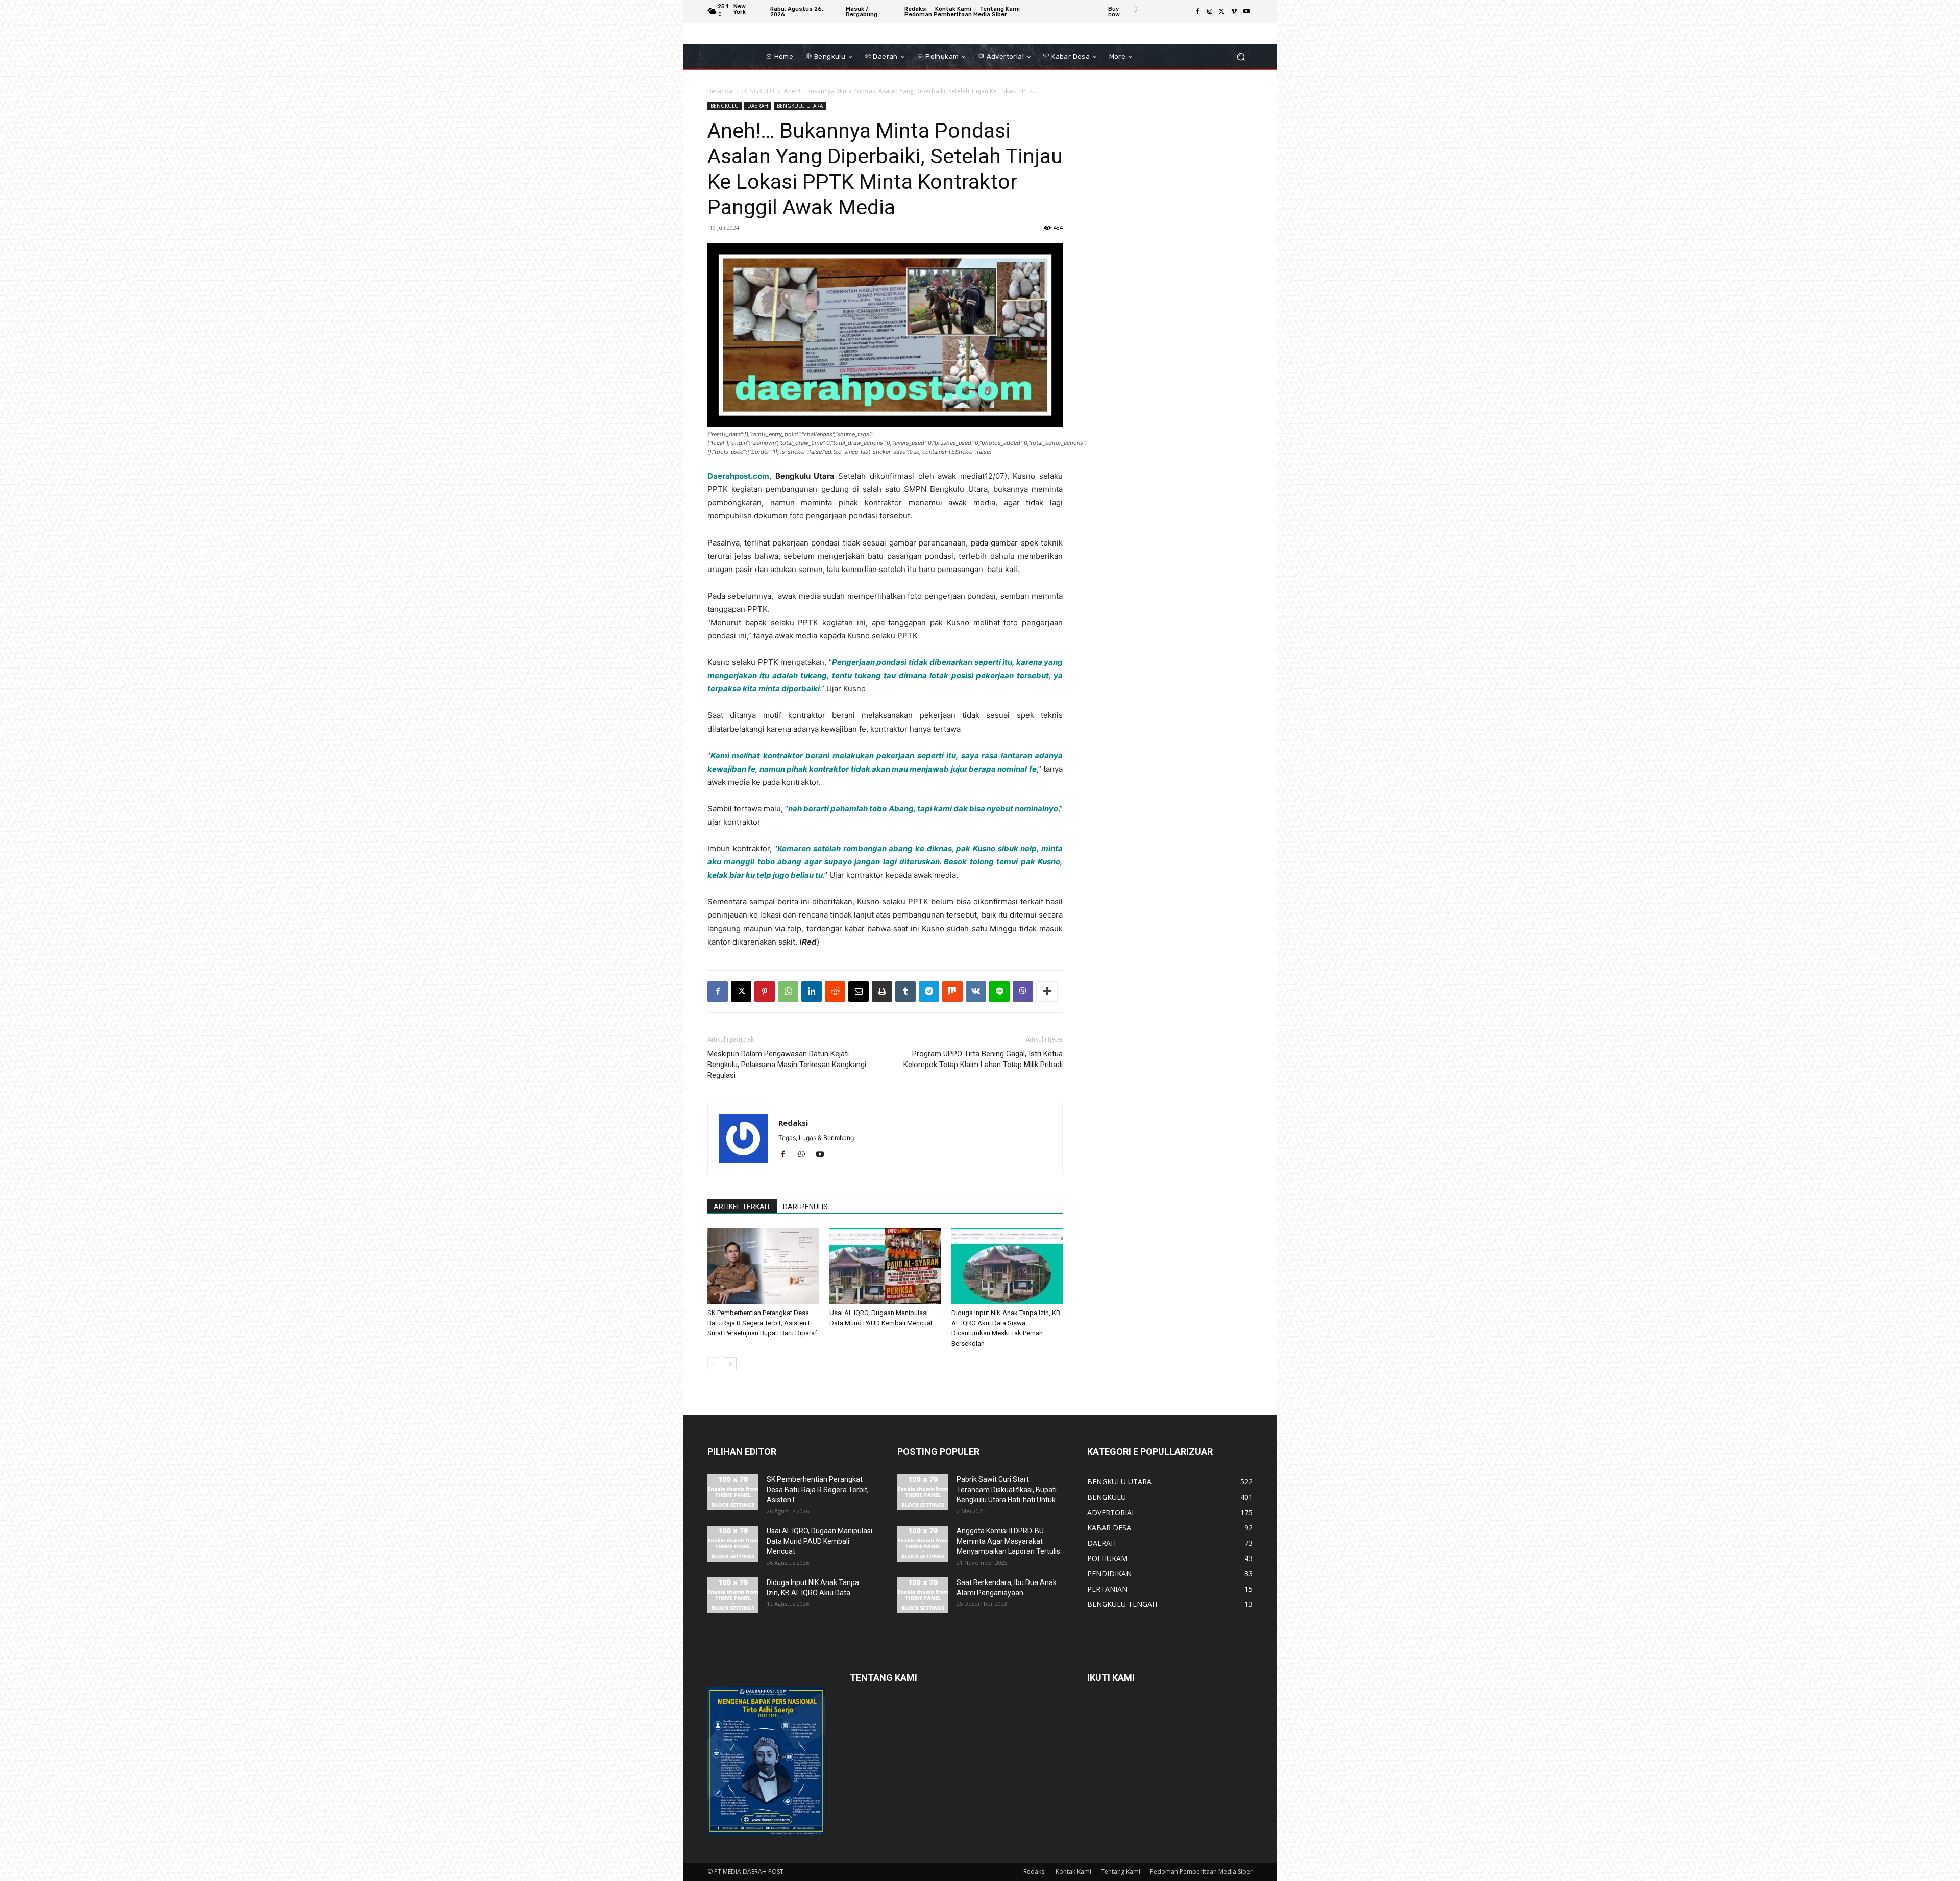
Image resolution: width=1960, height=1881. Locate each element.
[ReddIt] (835, 992)
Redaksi (793, 1123)
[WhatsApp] (788, 992)
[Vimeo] (1234, 12)
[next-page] (730, 1364)
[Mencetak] (882, 992)
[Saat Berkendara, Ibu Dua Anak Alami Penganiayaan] (923, 1595)
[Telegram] (929, 992)
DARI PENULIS (805, 1207)
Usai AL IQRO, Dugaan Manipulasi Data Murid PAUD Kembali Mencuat (819, 1541)
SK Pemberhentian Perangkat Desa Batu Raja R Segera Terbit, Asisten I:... (818, 1490)
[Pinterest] (765, 992)
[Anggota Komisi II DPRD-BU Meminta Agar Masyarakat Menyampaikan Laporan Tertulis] (923, 1544)
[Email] (859, 992)
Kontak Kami (1073, 1872)
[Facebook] (1197, 12)
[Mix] (952, 992)
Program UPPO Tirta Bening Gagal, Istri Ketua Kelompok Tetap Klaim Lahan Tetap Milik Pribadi (983, 1059)
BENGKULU (758, 91)
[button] (1241, 57)
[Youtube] (1246, 12)
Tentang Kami (1121, 1872)
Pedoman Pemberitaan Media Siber (1201, 1872)
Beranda (720, 91)
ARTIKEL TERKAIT (742, 1207)
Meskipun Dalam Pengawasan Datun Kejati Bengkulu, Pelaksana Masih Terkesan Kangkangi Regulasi (787, 1065)
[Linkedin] (812, 992)
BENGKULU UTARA (800, 106)
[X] (1222, 12)
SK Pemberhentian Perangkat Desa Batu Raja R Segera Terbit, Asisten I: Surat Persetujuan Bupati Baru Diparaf (762, 1323)
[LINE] (999, 992)
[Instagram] (1210, 12)
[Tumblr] (905, 992)
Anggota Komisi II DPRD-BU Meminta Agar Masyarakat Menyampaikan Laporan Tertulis (1008, 1541)
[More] (1047, 992)
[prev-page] (714, 1364)
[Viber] (1023, 992)
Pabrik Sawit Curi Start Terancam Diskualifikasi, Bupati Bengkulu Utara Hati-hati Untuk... (1008, 1490)
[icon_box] (1123, 13)
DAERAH (758, 106)
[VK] (976, 992)
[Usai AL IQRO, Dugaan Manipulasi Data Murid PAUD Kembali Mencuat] (885, 1266)
